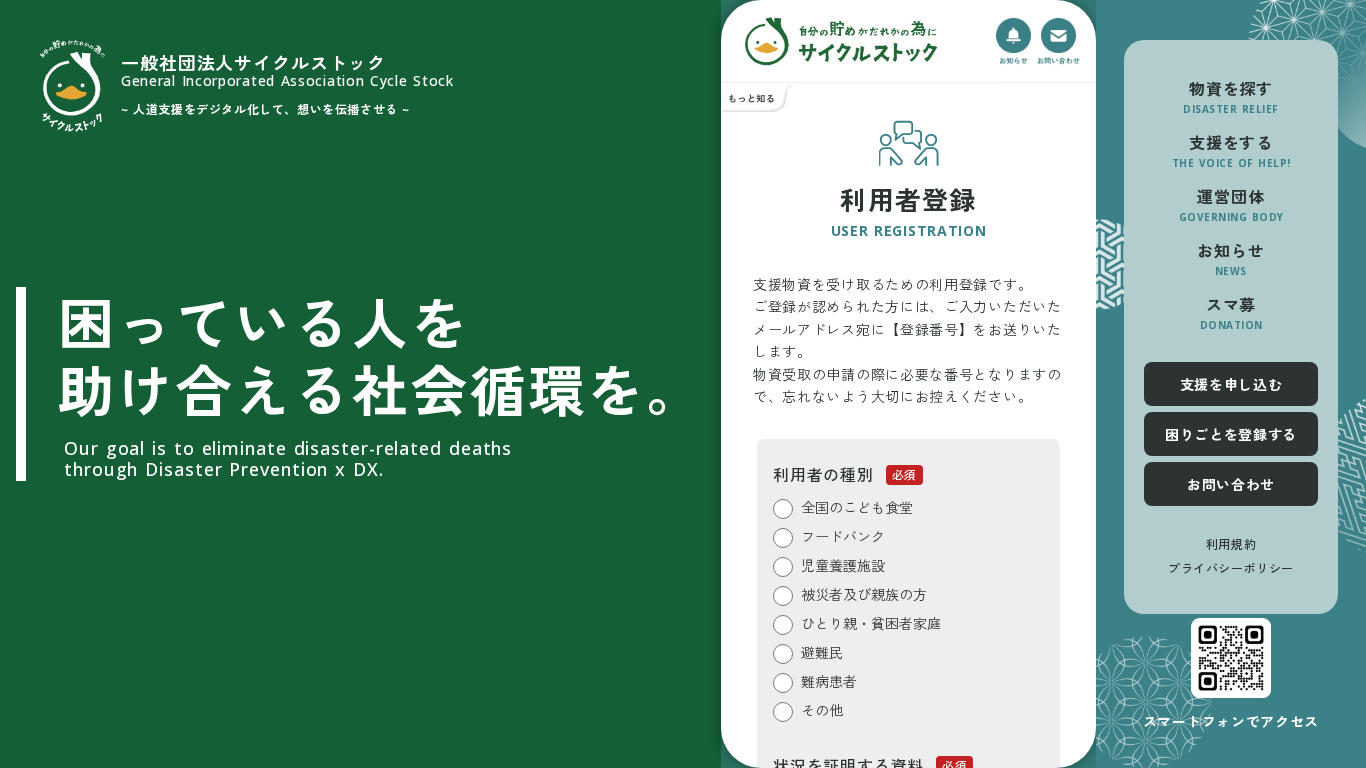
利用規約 (1231, 544)
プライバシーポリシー (1231, 568)
